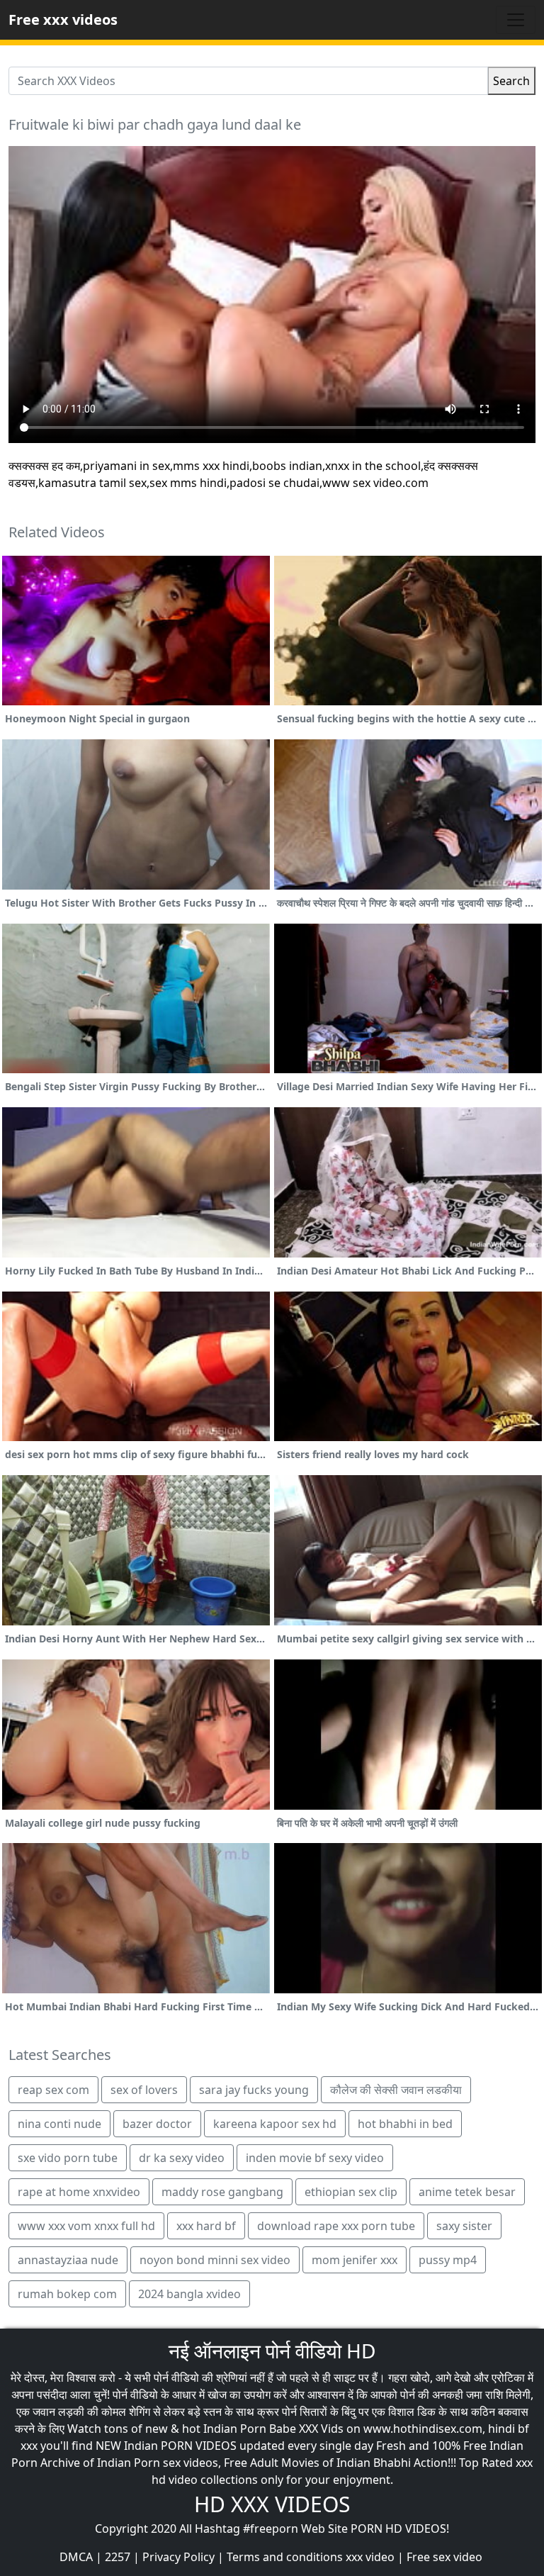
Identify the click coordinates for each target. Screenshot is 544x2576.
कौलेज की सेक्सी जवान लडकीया (396, 2090)
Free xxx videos (63, 19)
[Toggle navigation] (516, 20)
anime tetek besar (467, 2192)
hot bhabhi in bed (405, 2124)
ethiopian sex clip (351, 2192)
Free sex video (444, 2557)
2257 (118, 2557)
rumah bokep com (67, 2294)
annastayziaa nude (68, 2260)
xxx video (370, 2557)
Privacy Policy (178, 2557)
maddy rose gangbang (222, 2192)
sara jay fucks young (254, 2090)
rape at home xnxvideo (79, 2192)
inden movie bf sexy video (315, 2158)
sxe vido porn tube (68, 2158)
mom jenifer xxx (355, 2260)
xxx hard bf (206, 2226)
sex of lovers (144, 2090)
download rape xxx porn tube (336, 2226)
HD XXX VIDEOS (272, 2504)
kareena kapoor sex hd (275, 2124)
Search (511, 81)
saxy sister (464, 2226)
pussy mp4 (448, 2260)
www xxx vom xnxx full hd (86, 2226)
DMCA (76, 2557)
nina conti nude (59, 2124)
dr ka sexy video (182, 2158)
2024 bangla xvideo (189, 2294)
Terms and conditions (285, 2557)
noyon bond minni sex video (215, 2260)
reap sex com (53, 2090)
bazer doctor (157, 2124)
